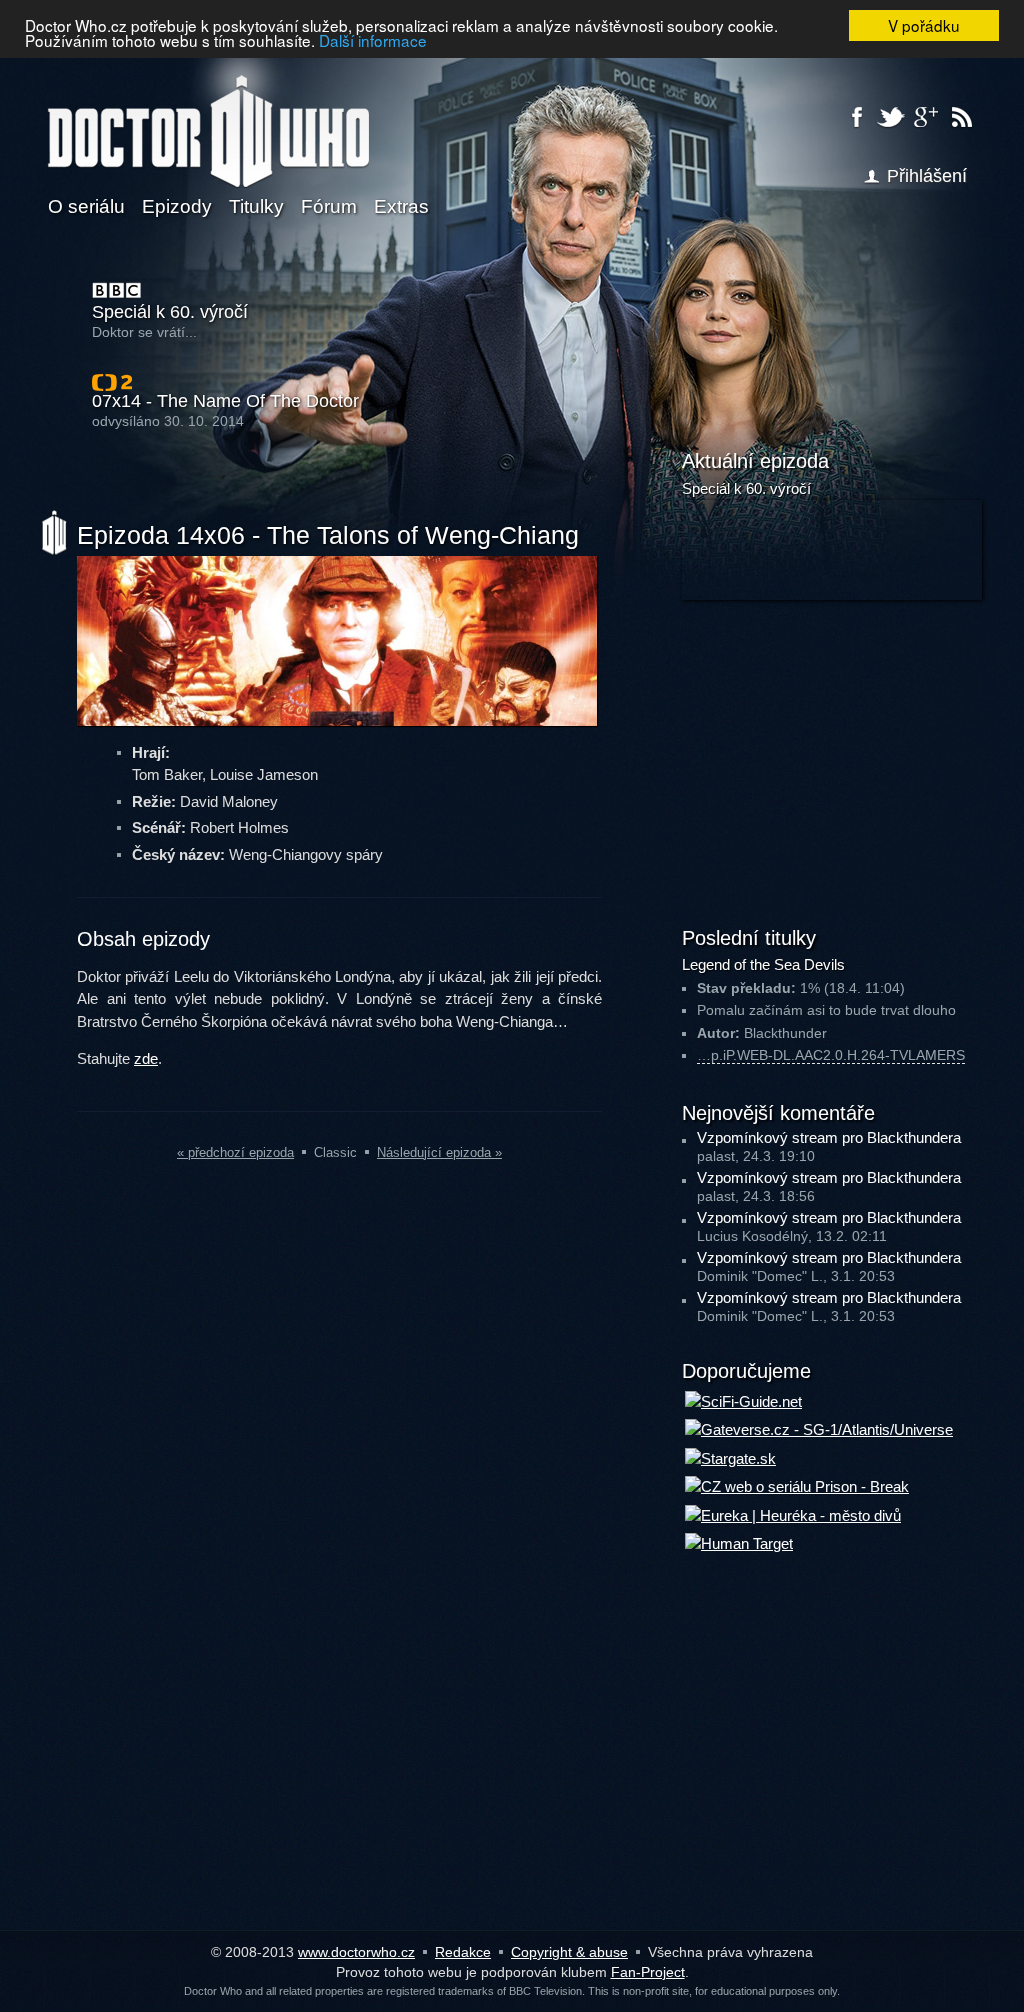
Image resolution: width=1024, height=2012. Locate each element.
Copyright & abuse (569, 1952)
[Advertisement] (832, 760)
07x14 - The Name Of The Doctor (225, 401)
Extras (401, 206)
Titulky (256, 206)
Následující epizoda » (439, 1152)
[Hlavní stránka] (208, 119)
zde (146, 1058)
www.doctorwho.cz (356, 1952)
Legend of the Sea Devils (763, 964)
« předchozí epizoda (235, 1152)
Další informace (373, 40)
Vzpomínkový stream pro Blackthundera (829, 1137)
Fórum (329, 206)
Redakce (463, 1952)
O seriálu (86, 206)
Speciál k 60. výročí (170, 312)
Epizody (177, 206)
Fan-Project (648, 1972)
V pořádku (924, 25)
